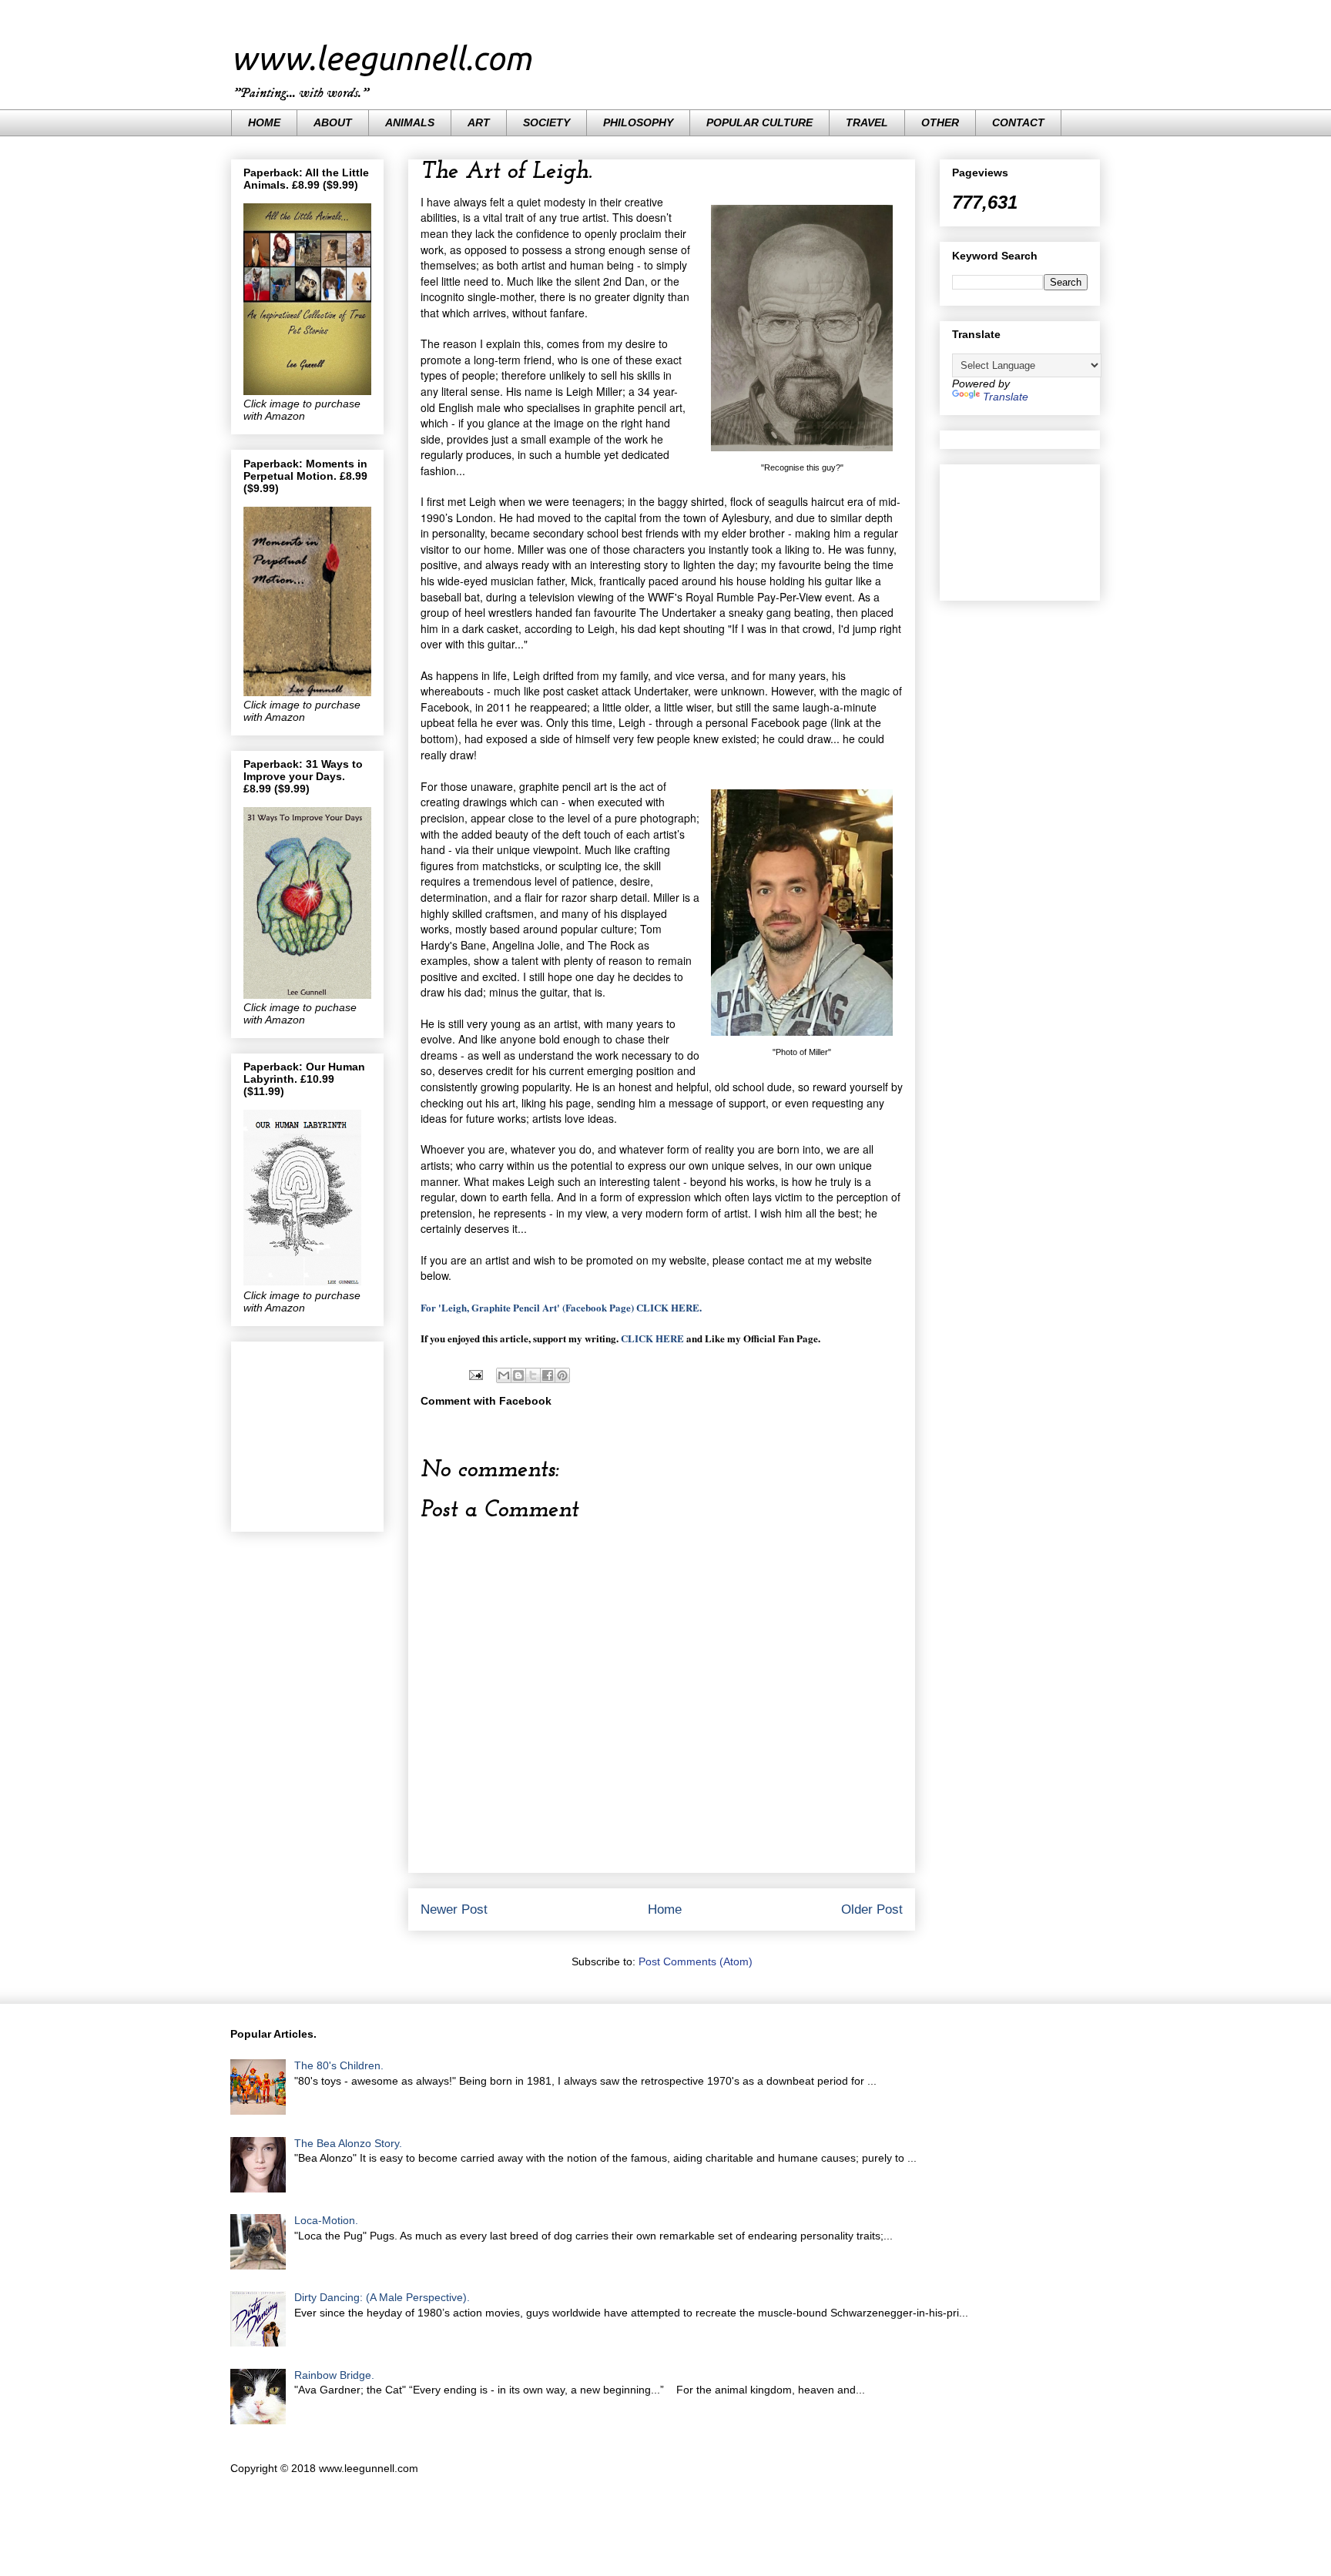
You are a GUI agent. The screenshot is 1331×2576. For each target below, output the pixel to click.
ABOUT (333, 122)
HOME (264, 122)
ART (479, 122)
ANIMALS (410, 122)
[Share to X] (533, 1375)
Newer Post (454, 1909)
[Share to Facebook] (548, 1375)
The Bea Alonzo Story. (348, 2143)
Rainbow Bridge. (334, 2375)
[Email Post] (475, 1375)
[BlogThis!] (518, 1375)
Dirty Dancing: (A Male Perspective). (382, 2297)
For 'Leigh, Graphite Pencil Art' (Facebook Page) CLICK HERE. (561, 1307)
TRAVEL (867, 122)
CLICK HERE (652, 1338)
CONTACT (1018, 122)
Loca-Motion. (326, 2220)
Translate (1006, 397)
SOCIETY (546, 122)
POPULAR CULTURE (759, 122)
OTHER (940, 122)
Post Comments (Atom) (696, 1961)
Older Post (872, 1909)
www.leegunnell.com (381, 58)
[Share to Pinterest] (562, 1375)
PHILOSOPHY (638, 122)
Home (665, 1909)
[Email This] (504, 1375)
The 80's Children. (339, 2065)
